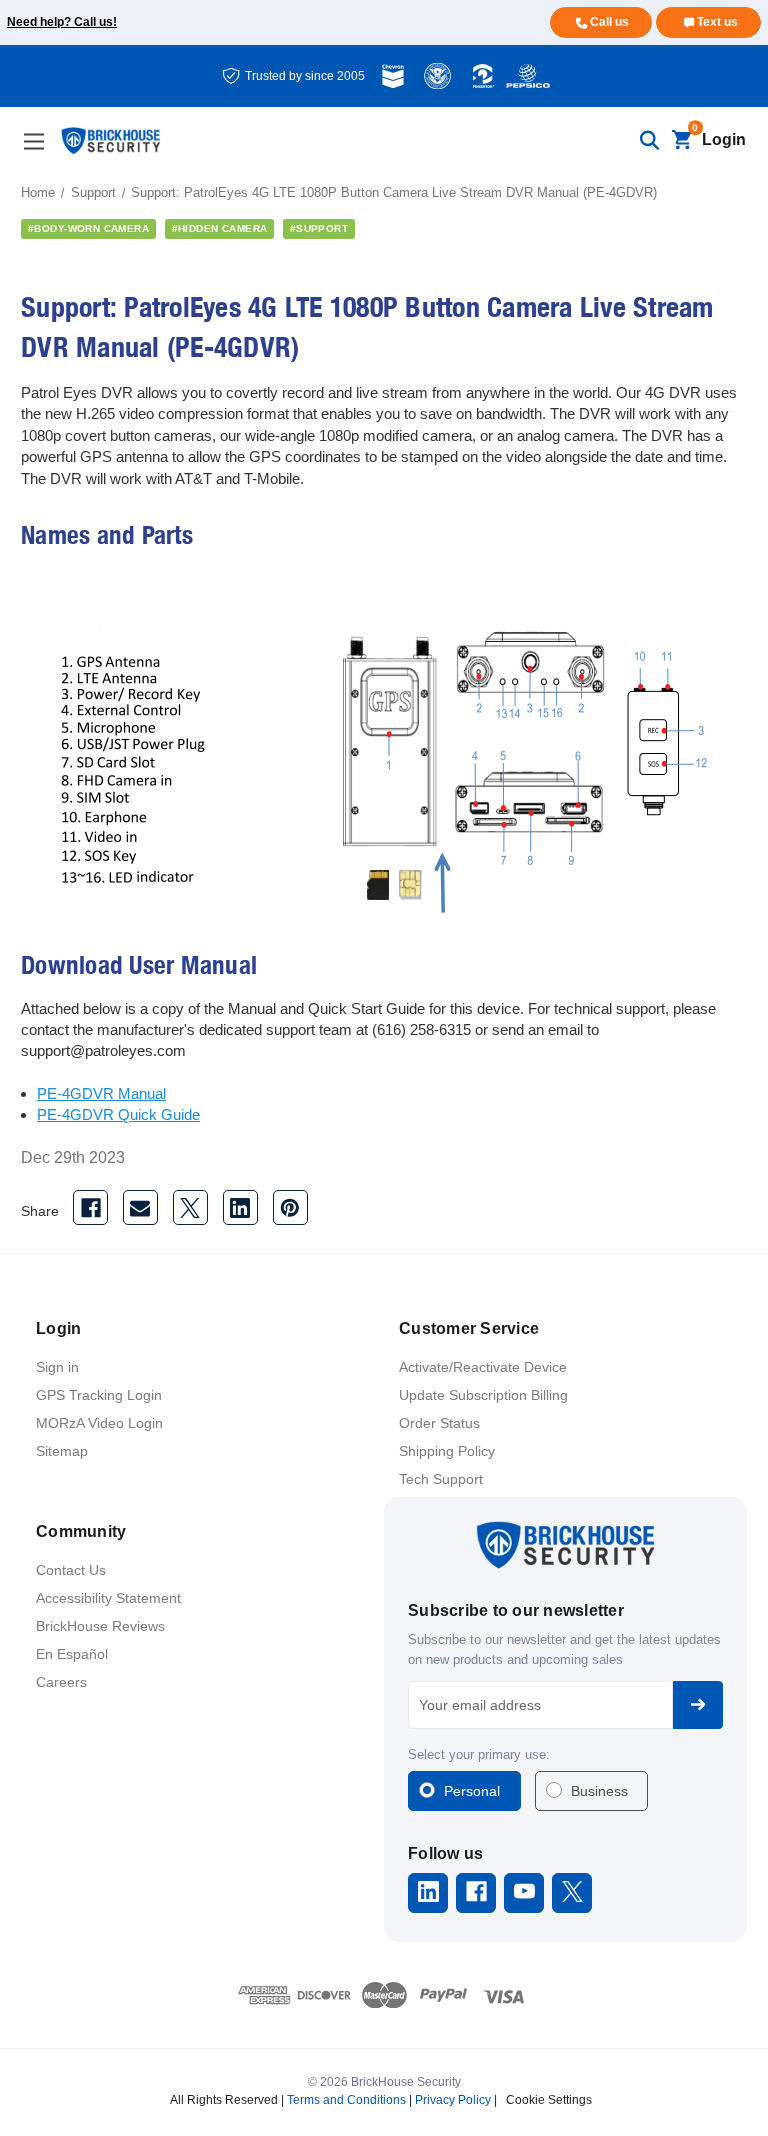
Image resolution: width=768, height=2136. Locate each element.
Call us (609, 22)
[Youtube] (524, 1891)
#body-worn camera (88, 228)
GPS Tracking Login (99, 1395)
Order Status (439, 1423)
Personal (472, 1791)
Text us (717, 22)
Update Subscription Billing (483, 1395)
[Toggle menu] (33, 141)
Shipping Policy (447, 1451)
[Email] (140, 1207)
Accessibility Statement (108, 1598)
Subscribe (698, 1705)
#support (319, 228)
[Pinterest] (290, 1207)
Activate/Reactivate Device (483, 1367)
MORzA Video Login (99, 1423)
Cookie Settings (549, 2100)
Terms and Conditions (346, 2100)
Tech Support (441, 1479)
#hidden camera (220, 228)
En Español (72, 1654)
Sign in (57, 1367)
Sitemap (62, 1451)
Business (599, 1791)
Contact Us (71, 1570)
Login (724, 139)
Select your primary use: (479, 1754)
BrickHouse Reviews (100, 1626)
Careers (61, 1682)
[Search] (648, 141)
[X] (190, 1207)
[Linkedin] (240, 1207)
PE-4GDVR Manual (101, 1093)
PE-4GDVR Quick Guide (118, 1114)
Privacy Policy (453, 2100)
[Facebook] (90, 1207)
